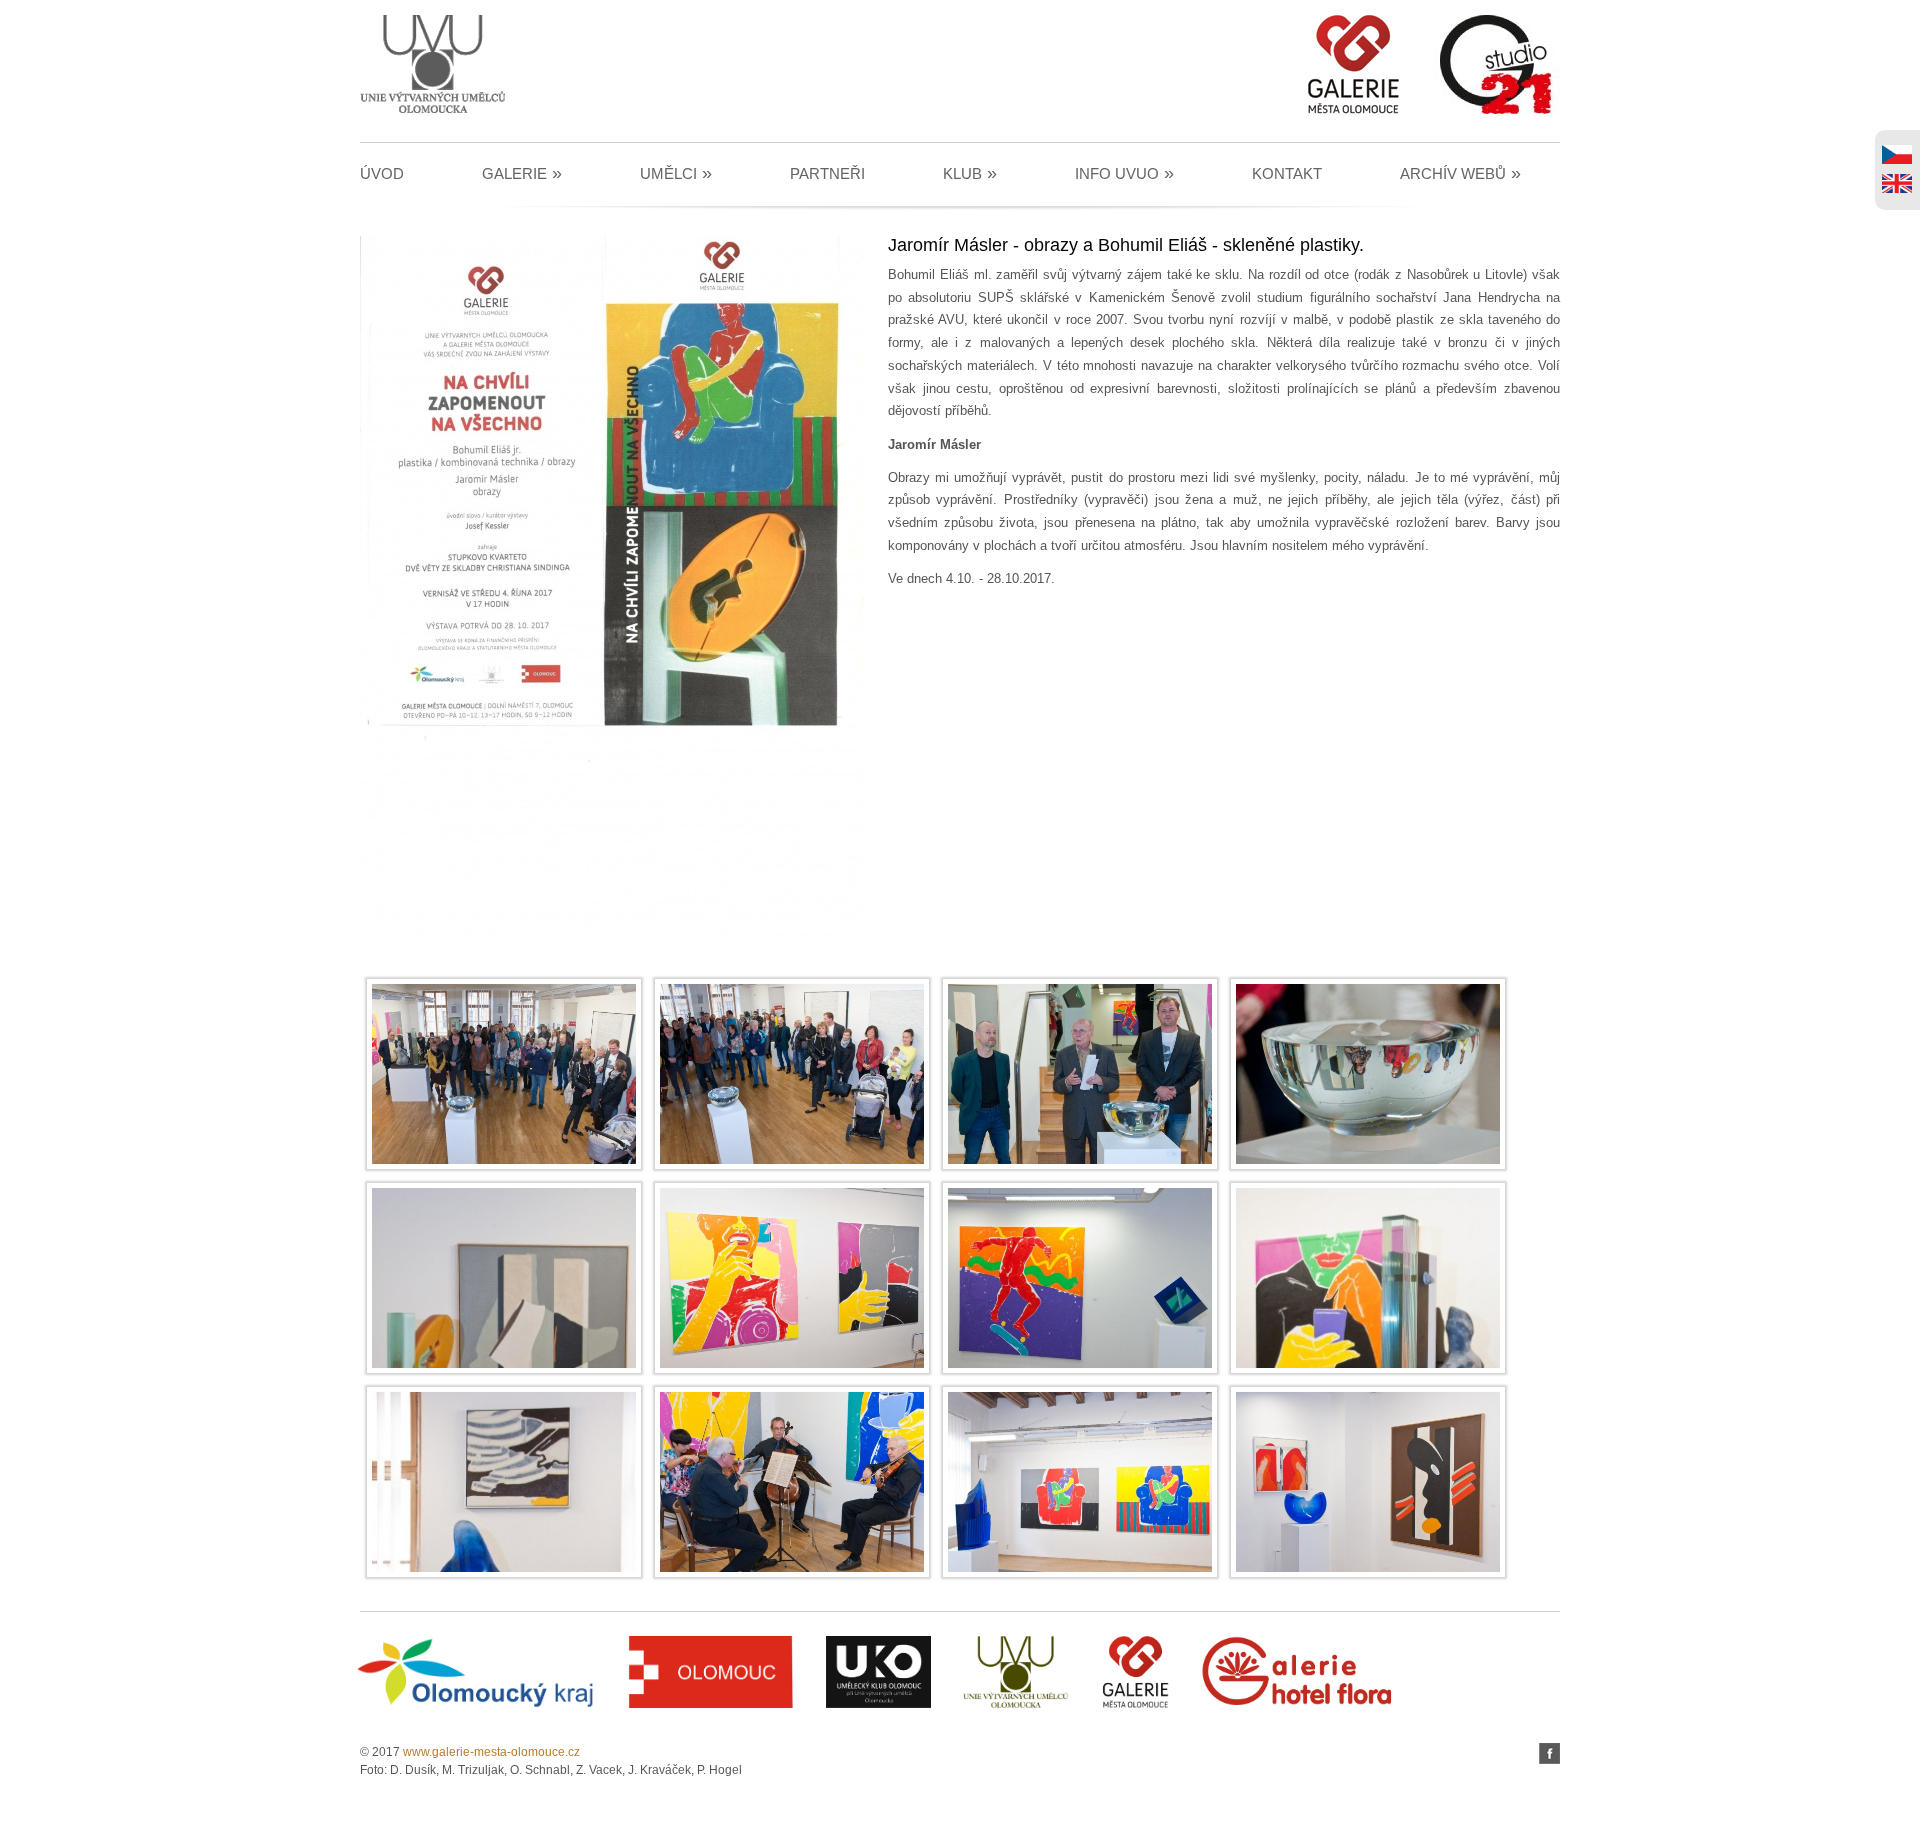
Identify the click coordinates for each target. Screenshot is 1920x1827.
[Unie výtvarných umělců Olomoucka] (433, 109)
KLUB (970, 173)
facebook (1549, 1753)
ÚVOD (382, 173)
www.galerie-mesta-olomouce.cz (491, 1752)
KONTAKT (1287, 173)
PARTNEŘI (827, 173)
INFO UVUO (1124, 173)
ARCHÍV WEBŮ (1460, 173)
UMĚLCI (676, 173)
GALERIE (522, 173)
